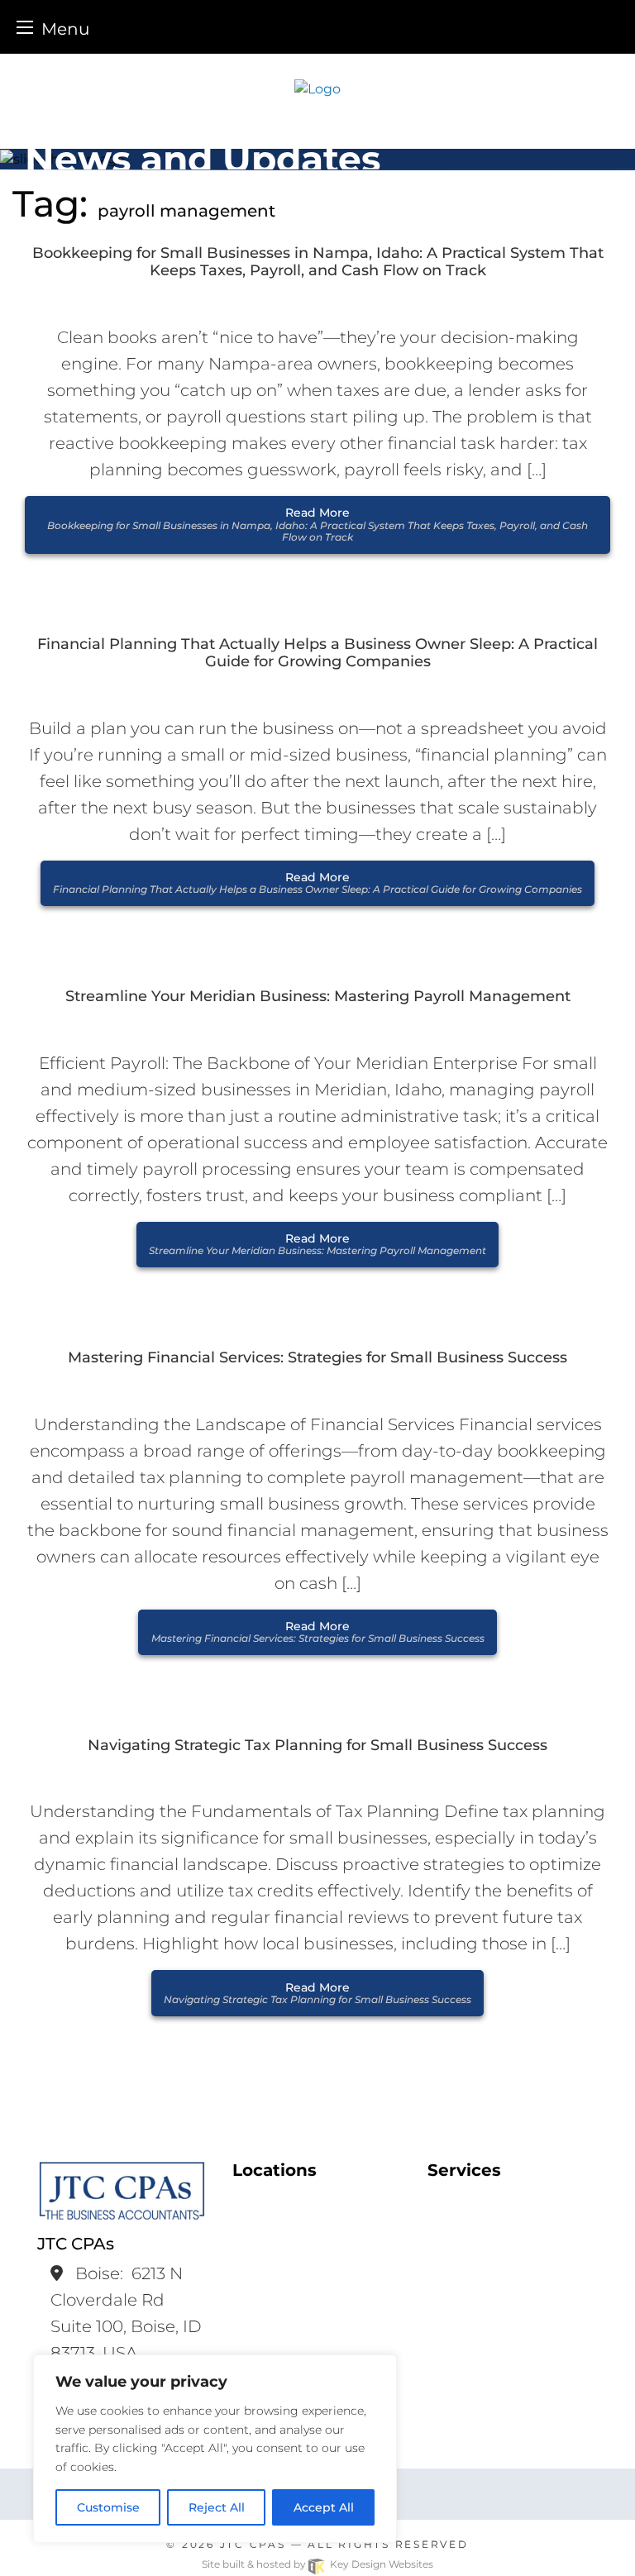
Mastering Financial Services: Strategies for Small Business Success (317, 1358)
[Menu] (25, 27)
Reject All (217, 2507)
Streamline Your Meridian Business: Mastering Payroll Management (318, 997)
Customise (108, 2507)
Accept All (324, 2507)
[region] (215, 2449)
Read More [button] (317, 524)
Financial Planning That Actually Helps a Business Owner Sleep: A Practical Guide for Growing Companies (317, 654)
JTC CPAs (253, 2544)
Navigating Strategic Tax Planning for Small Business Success (317, 1746)
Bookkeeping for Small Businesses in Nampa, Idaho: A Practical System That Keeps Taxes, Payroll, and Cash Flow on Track (318, 262)
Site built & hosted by (317, 2564)
